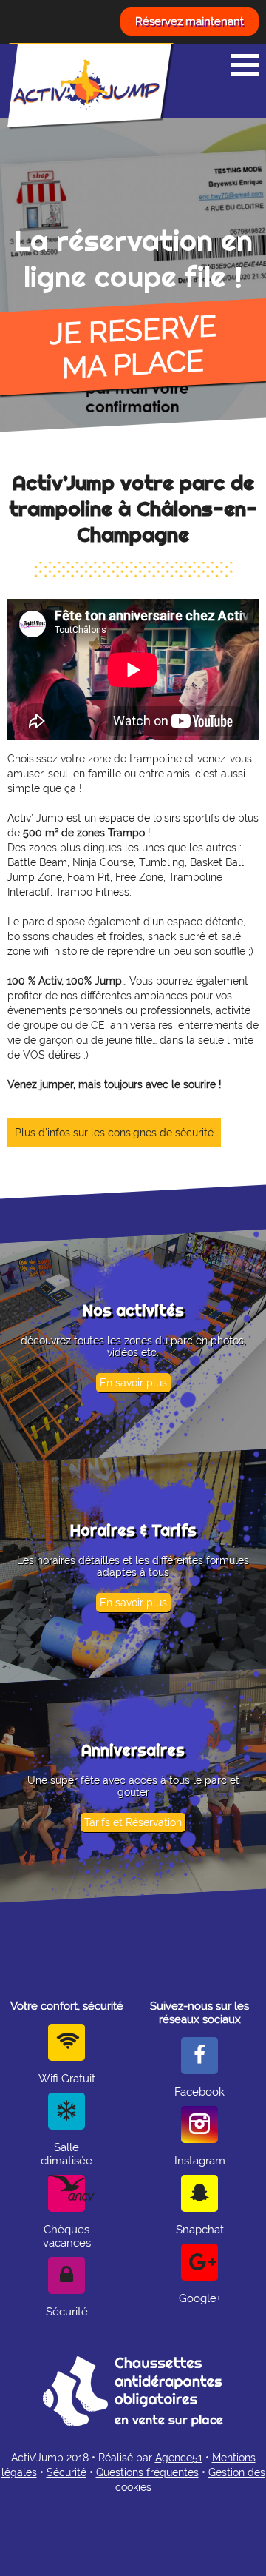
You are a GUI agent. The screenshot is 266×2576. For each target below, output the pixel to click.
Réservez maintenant (190, 21)
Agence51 (179, 2458)
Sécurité (66, 2472)
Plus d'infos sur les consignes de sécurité (114, 1133)
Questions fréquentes (147, 2472)
